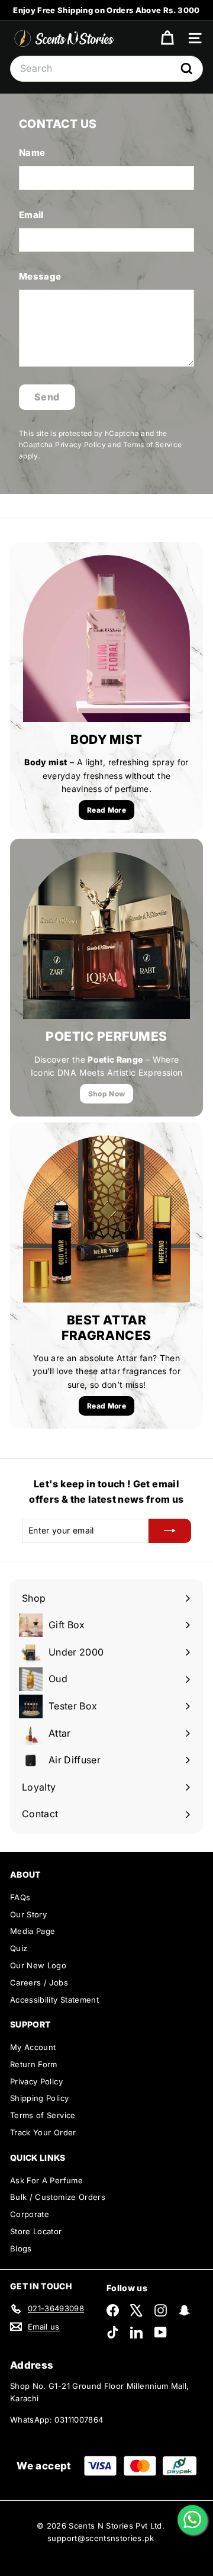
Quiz (19, 1948)
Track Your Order (43, 2132)
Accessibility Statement (54, 2000)
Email (31, 215)
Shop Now (107, 1094)
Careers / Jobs (39, 1982)
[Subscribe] (170, 1531)
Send (47, 397)
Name (32, 153)
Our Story (28, 1914)
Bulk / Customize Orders (58, 2197)
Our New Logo (38, 1965)
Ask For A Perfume (46, 2180)
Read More (106, 810)
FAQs (20, 1897)
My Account (33, 2047)
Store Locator (36, 2231)
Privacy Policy (80, 445)
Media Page (33, 1931)
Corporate (30, 2214)
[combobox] (106, 69)
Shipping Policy (39, 2098)
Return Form (34, 2064)
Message (40, 276)
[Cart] (167, 38)
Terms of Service (153, 445)
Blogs (21, 2248)
